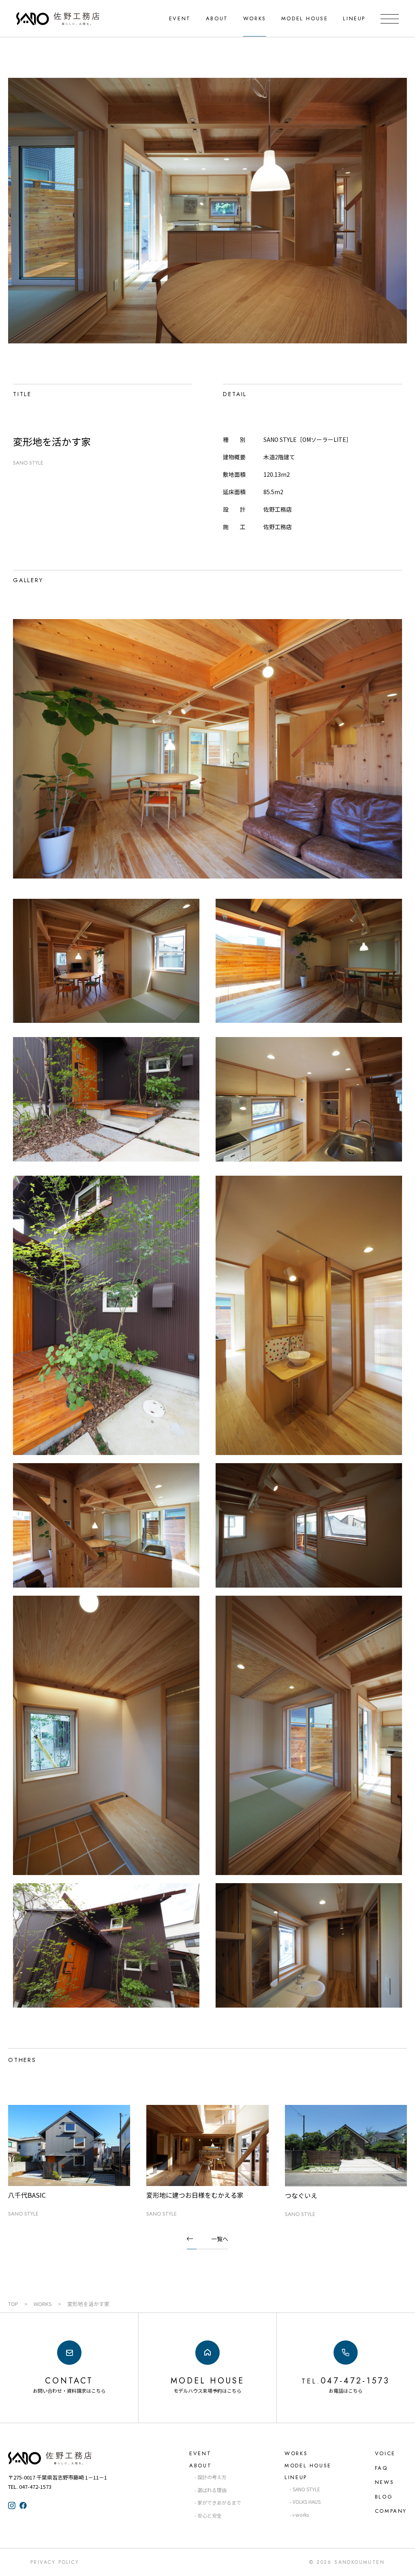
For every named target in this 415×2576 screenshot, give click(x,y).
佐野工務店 (65, 2458)
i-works (301, 2515)
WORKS (255, 18)
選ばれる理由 (212, 2490)
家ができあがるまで (219, 2502)
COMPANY (391, 2511)
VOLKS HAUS (307, 2502)
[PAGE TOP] (402, 2562)
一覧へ (220, 2239)
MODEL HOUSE (305, 18)
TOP (13, 2304)
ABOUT (217, 18)
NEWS (384, 2482)
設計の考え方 (212, 2477)
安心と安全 (210, 2515)
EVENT (180, 18)
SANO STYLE (28, 463)
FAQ (381, 2468)
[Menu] (390, 19)
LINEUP (354, 18)
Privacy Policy (55, 2562)
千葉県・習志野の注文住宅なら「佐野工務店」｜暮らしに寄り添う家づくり (58, 19)
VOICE (385, 2453)
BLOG (384, 2497)
